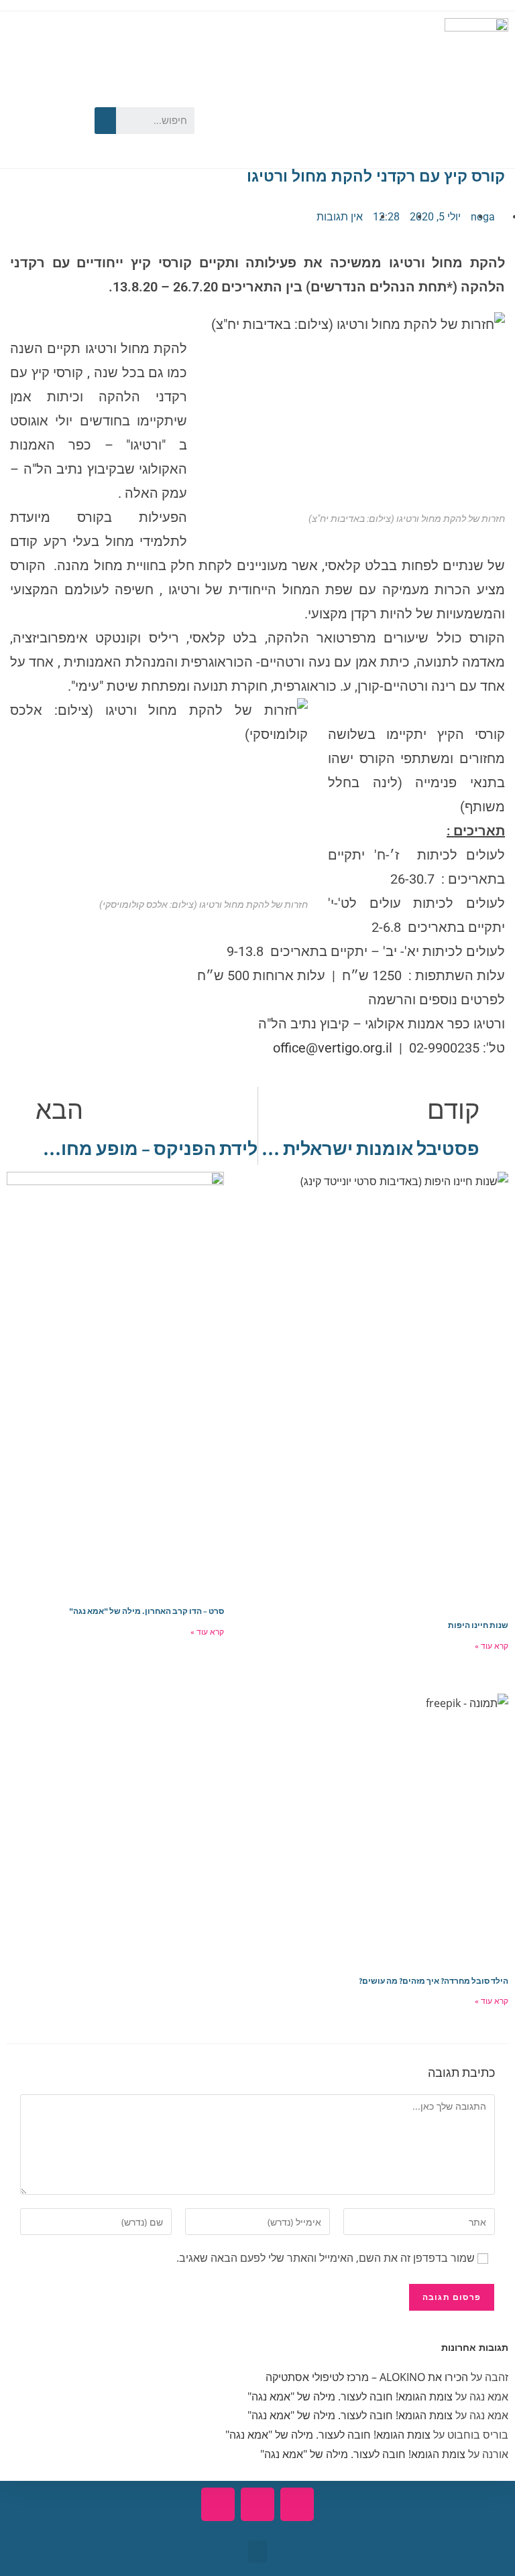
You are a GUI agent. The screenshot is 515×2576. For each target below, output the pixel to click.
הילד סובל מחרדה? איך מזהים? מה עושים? (434, 1981)
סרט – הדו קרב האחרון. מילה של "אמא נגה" (147, 1611)
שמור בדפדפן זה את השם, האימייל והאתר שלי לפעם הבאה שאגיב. (326, 2258)
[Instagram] (23, 139)
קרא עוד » (492, 1646)
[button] (257, 2552)
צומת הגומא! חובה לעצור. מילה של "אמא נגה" (350, 2396)
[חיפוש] (105, 121)
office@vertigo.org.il (333, 1048)
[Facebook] (62, 97)
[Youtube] (23, 97)
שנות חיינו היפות (478, 1625)
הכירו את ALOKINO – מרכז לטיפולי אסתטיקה (367, 2377)
